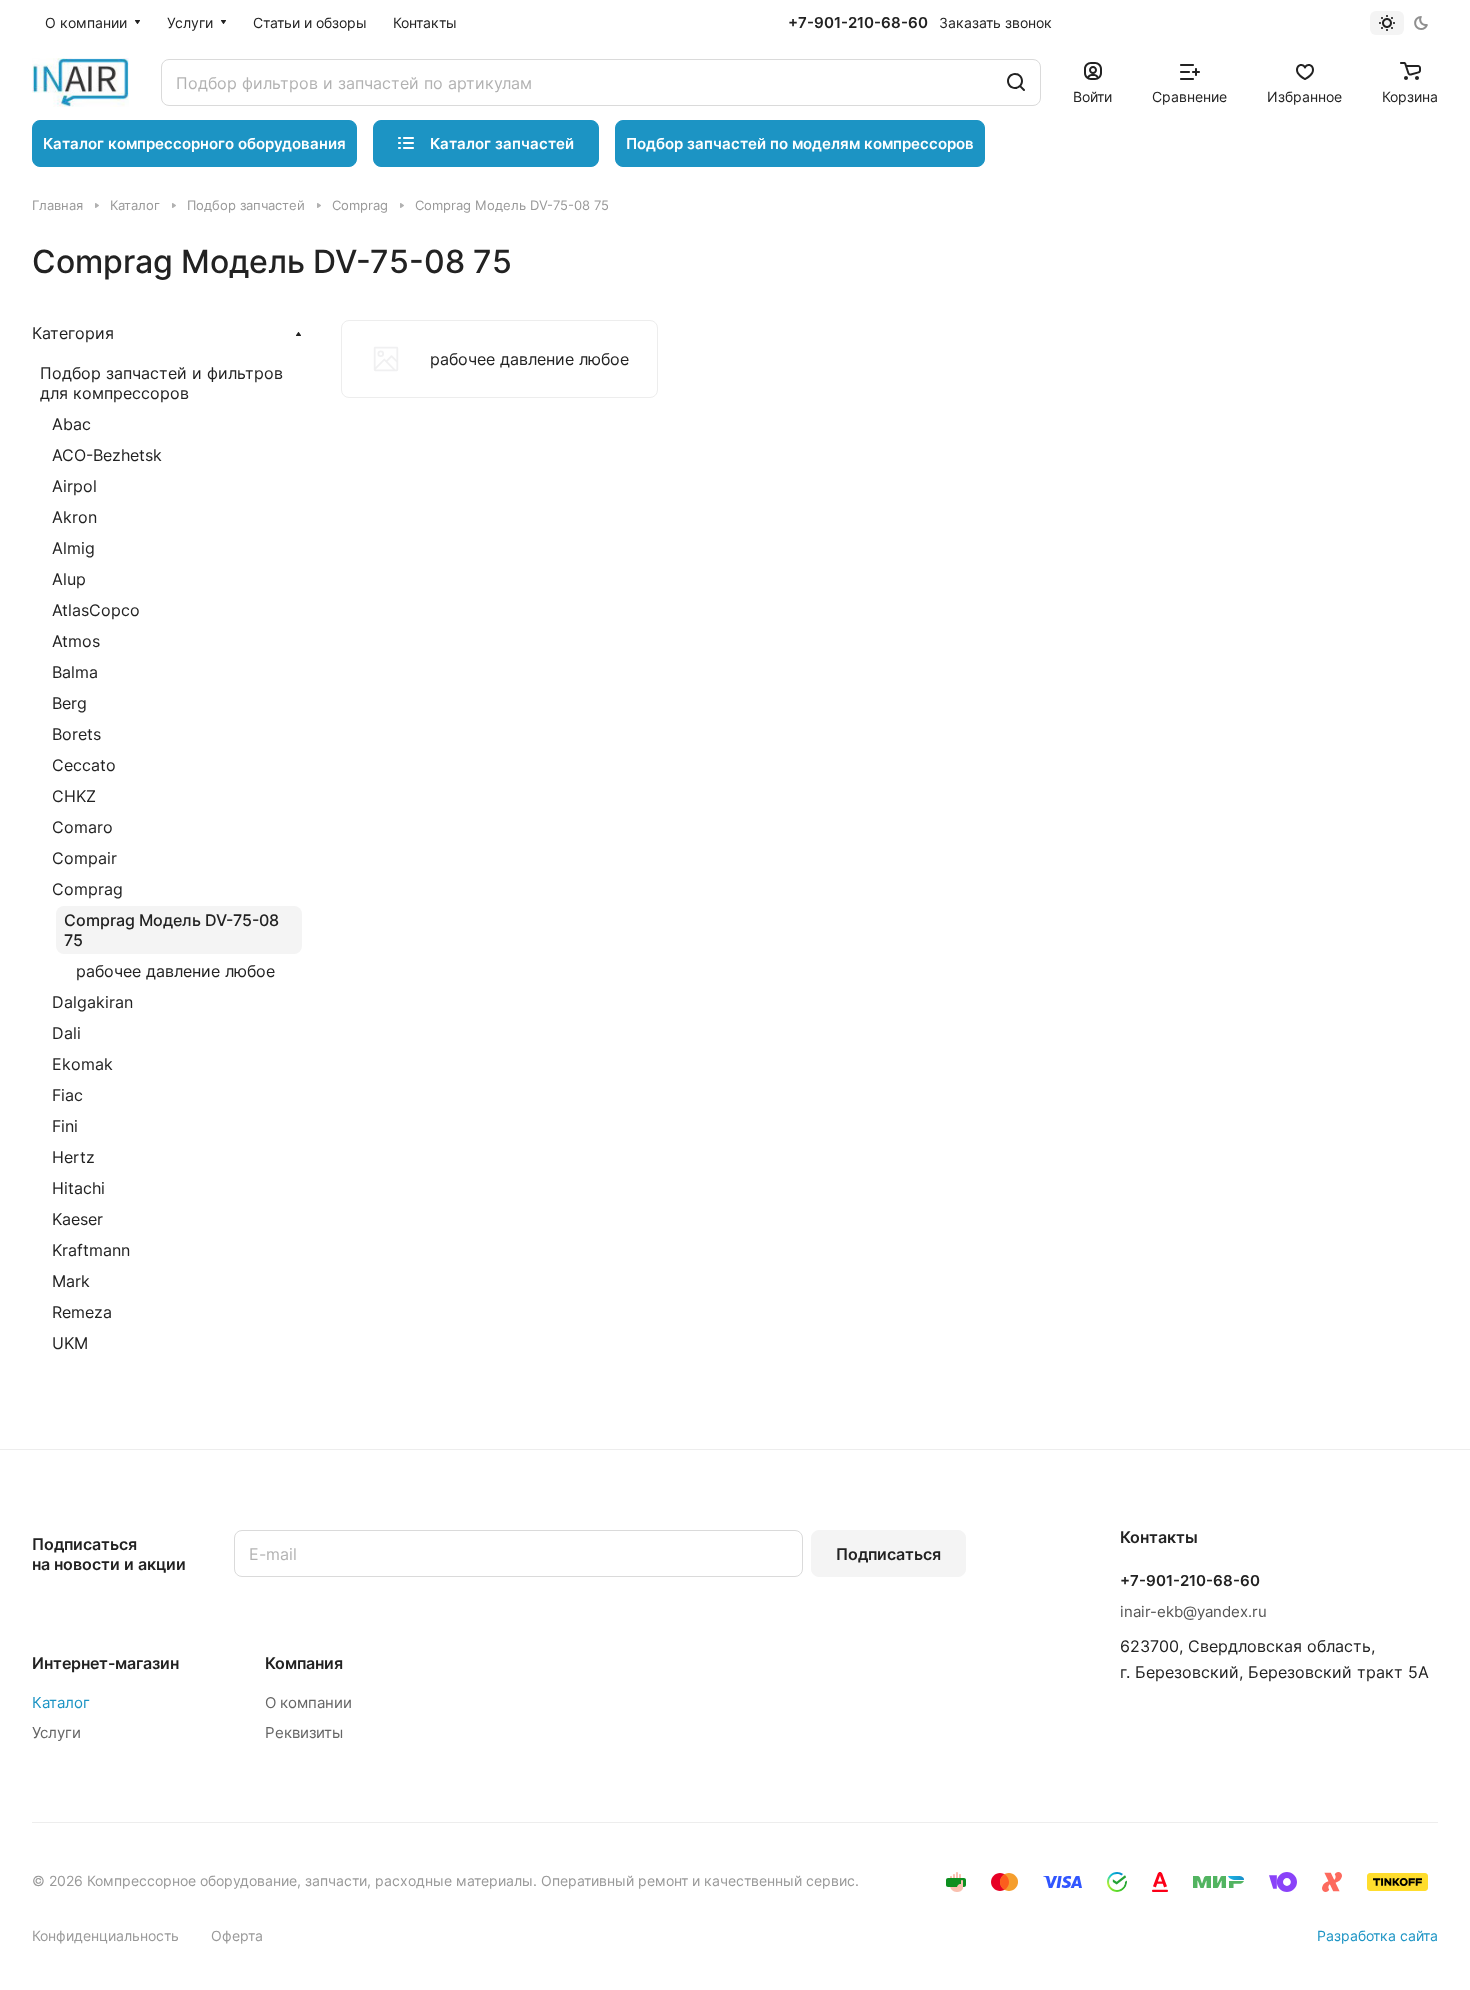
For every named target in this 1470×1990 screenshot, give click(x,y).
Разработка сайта (1377, 1935)
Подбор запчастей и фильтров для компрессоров (161, 383)
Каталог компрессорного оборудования (194, 143)
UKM (70, 1343)
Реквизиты (304, 1732)
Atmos (76, 641)
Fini (65, 1126)
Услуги (56, 1732)
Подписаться (888, 1554)
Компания (304, 1663)
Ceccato (84, 765)
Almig (73, 548)
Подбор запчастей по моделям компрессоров (800, 143)
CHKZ (74, 796)
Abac (71, 424)
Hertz (73, 1157)
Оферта (237, 1935)
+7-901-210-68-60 (858, 23)
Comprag (87, 889)
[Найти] (1016, 82)
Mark (71, 1281)
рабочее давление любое (175, 971)
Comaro (82, 827)
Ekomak (82, 1064)
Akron (74, 517)
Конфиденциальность (105, 1935)
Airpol (74, 486)
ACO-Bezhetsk (107, 455)
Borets (76, 734)
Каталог (61, 1702)
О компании (308, 1702)
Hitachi (78, 1188)
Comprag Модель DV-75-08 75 (171, 930)
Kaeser (77, 1219)
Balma (75, 672)
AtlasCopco (96, 610)
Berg (69, 703)
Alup (69, 579)
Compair (84, 858)
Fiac (67, 1095)
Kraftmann (91, 1250)
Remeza (82, 1312)
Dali (66, 1033)
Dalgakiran (92, 1002)
